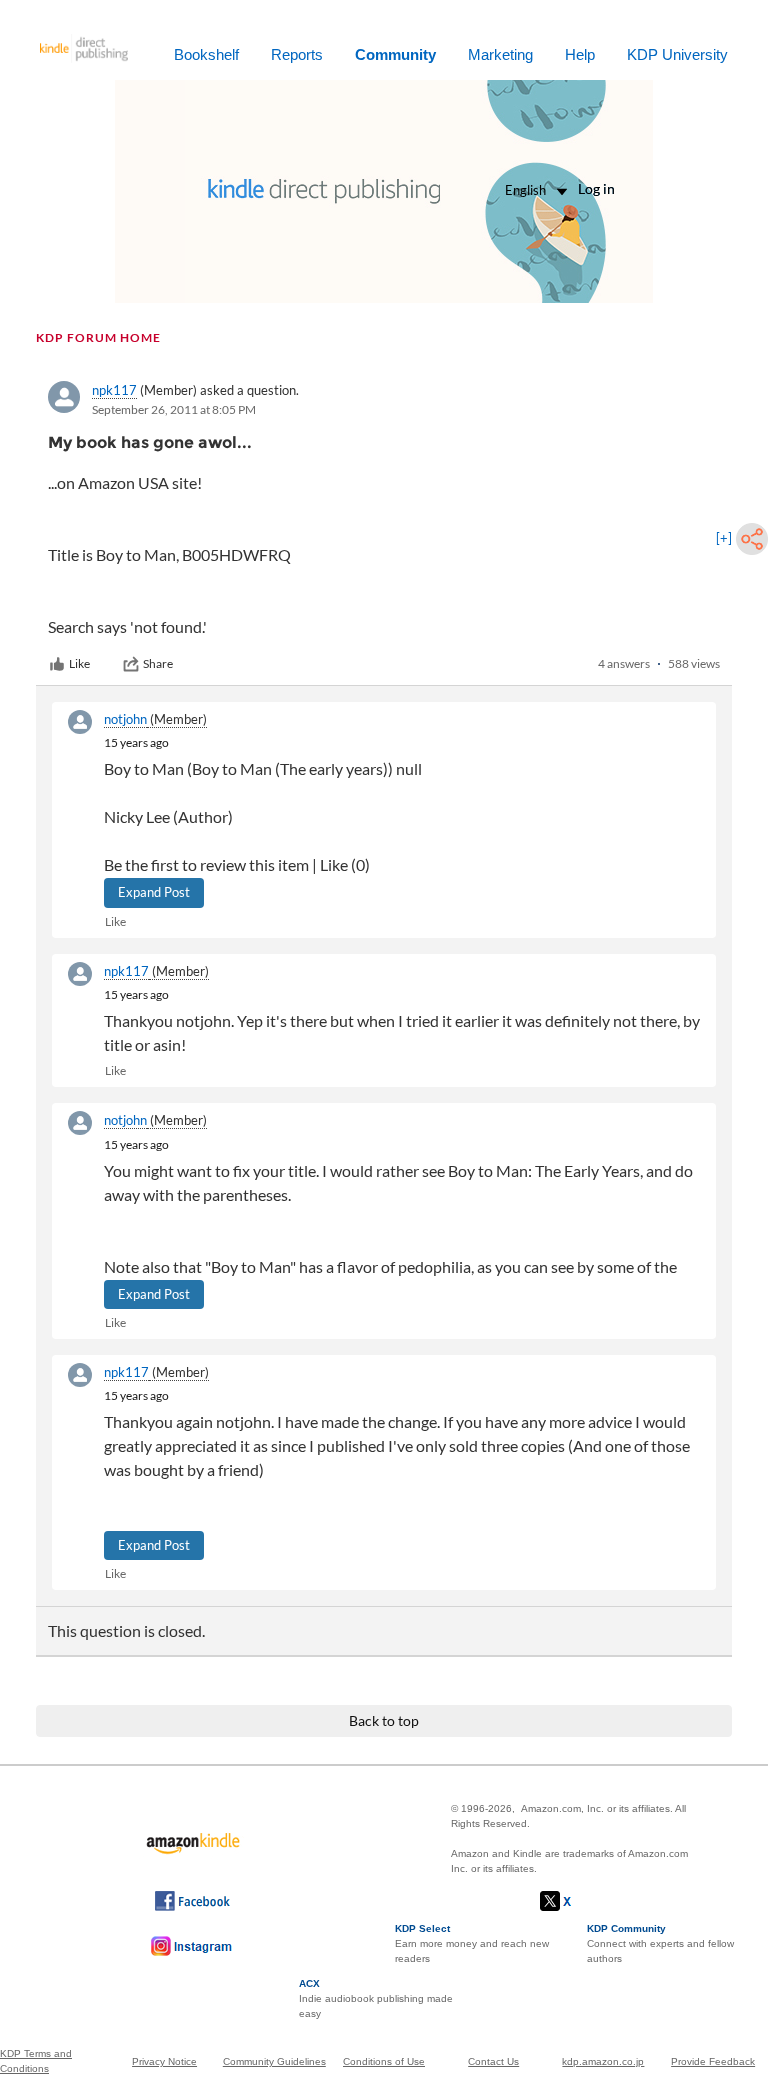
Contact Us (493, 2061)
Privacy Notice (164, 2061)
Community (395, 54)
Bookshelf (206, 54)
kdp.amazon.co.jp (603, 2061)
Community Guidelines (274, 2061)
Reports (297, 54)
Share (158, 663)
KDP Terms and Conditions (36, 2061)
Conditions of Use (384, 2061)
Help (580, 54)
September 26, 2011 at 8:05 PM (174, 409)
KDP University (677, 54)
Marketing (500, 54)
